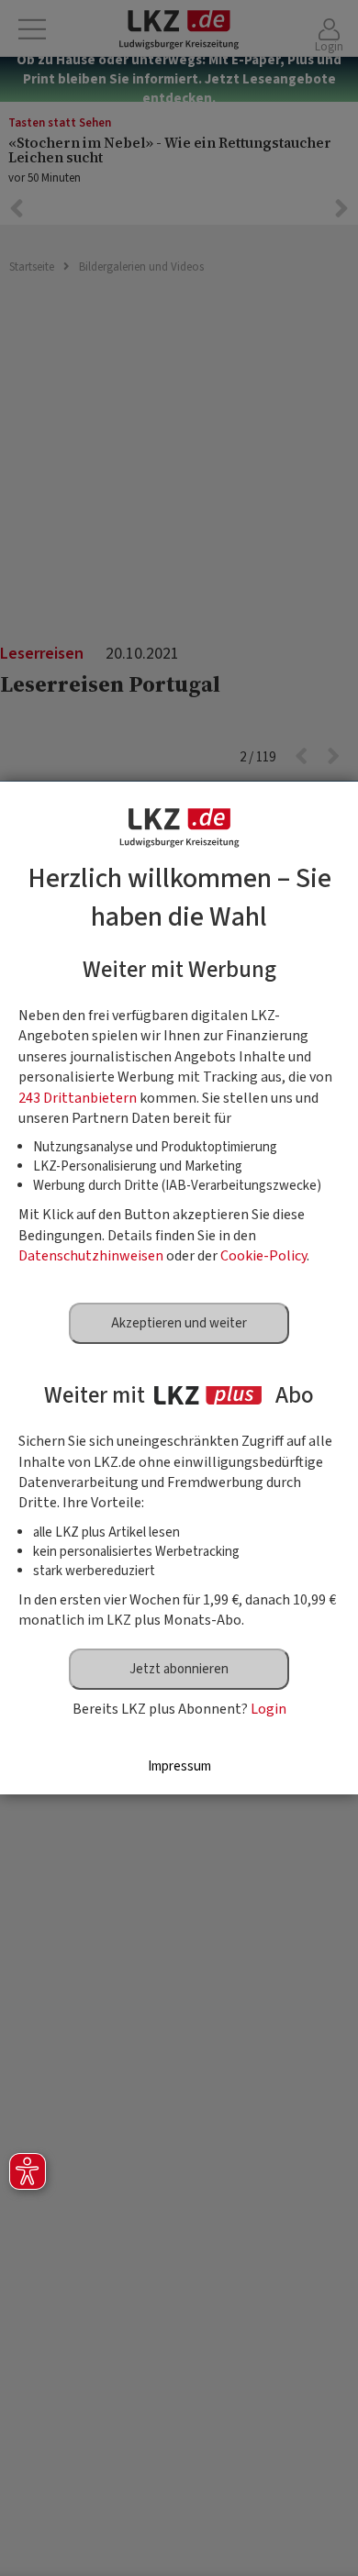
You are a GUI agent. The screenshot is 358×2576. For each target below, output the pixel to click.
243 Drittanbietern (78, 1098)
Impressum (179, 1766)
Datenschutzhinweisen (91, 1256)
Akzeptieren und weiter (179, 1323)
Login (268, 1709)
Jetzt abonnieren (179, 1669)
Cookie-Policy (263, 1256)
